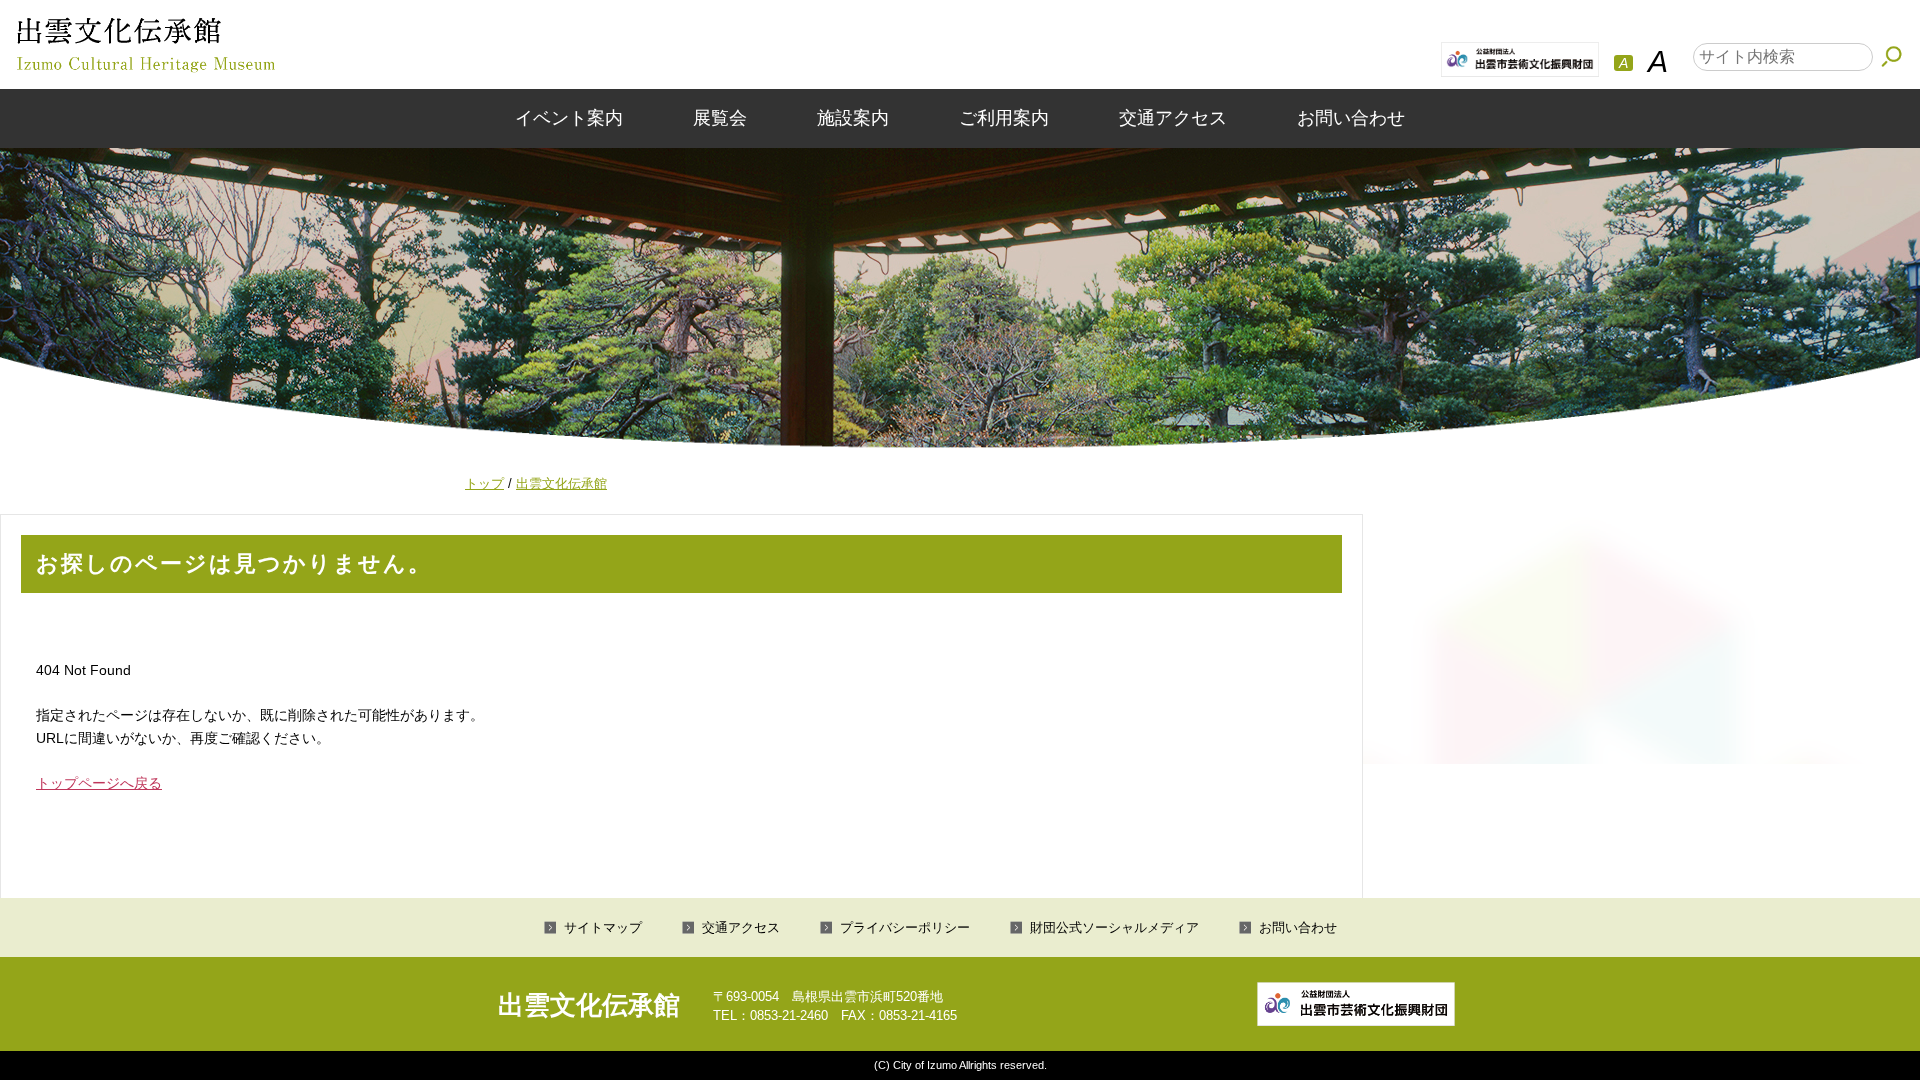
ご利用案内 (1004, 118)
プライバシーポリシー (905, 927)
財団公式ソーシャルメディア (1114, 927)
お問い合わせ (1351, 118)
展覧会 (720, 118)
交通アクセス (1173, 118)
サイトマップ (603, 927)
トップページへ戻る (99, 783)
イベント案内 (569, 118)
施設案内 (853, 118)
